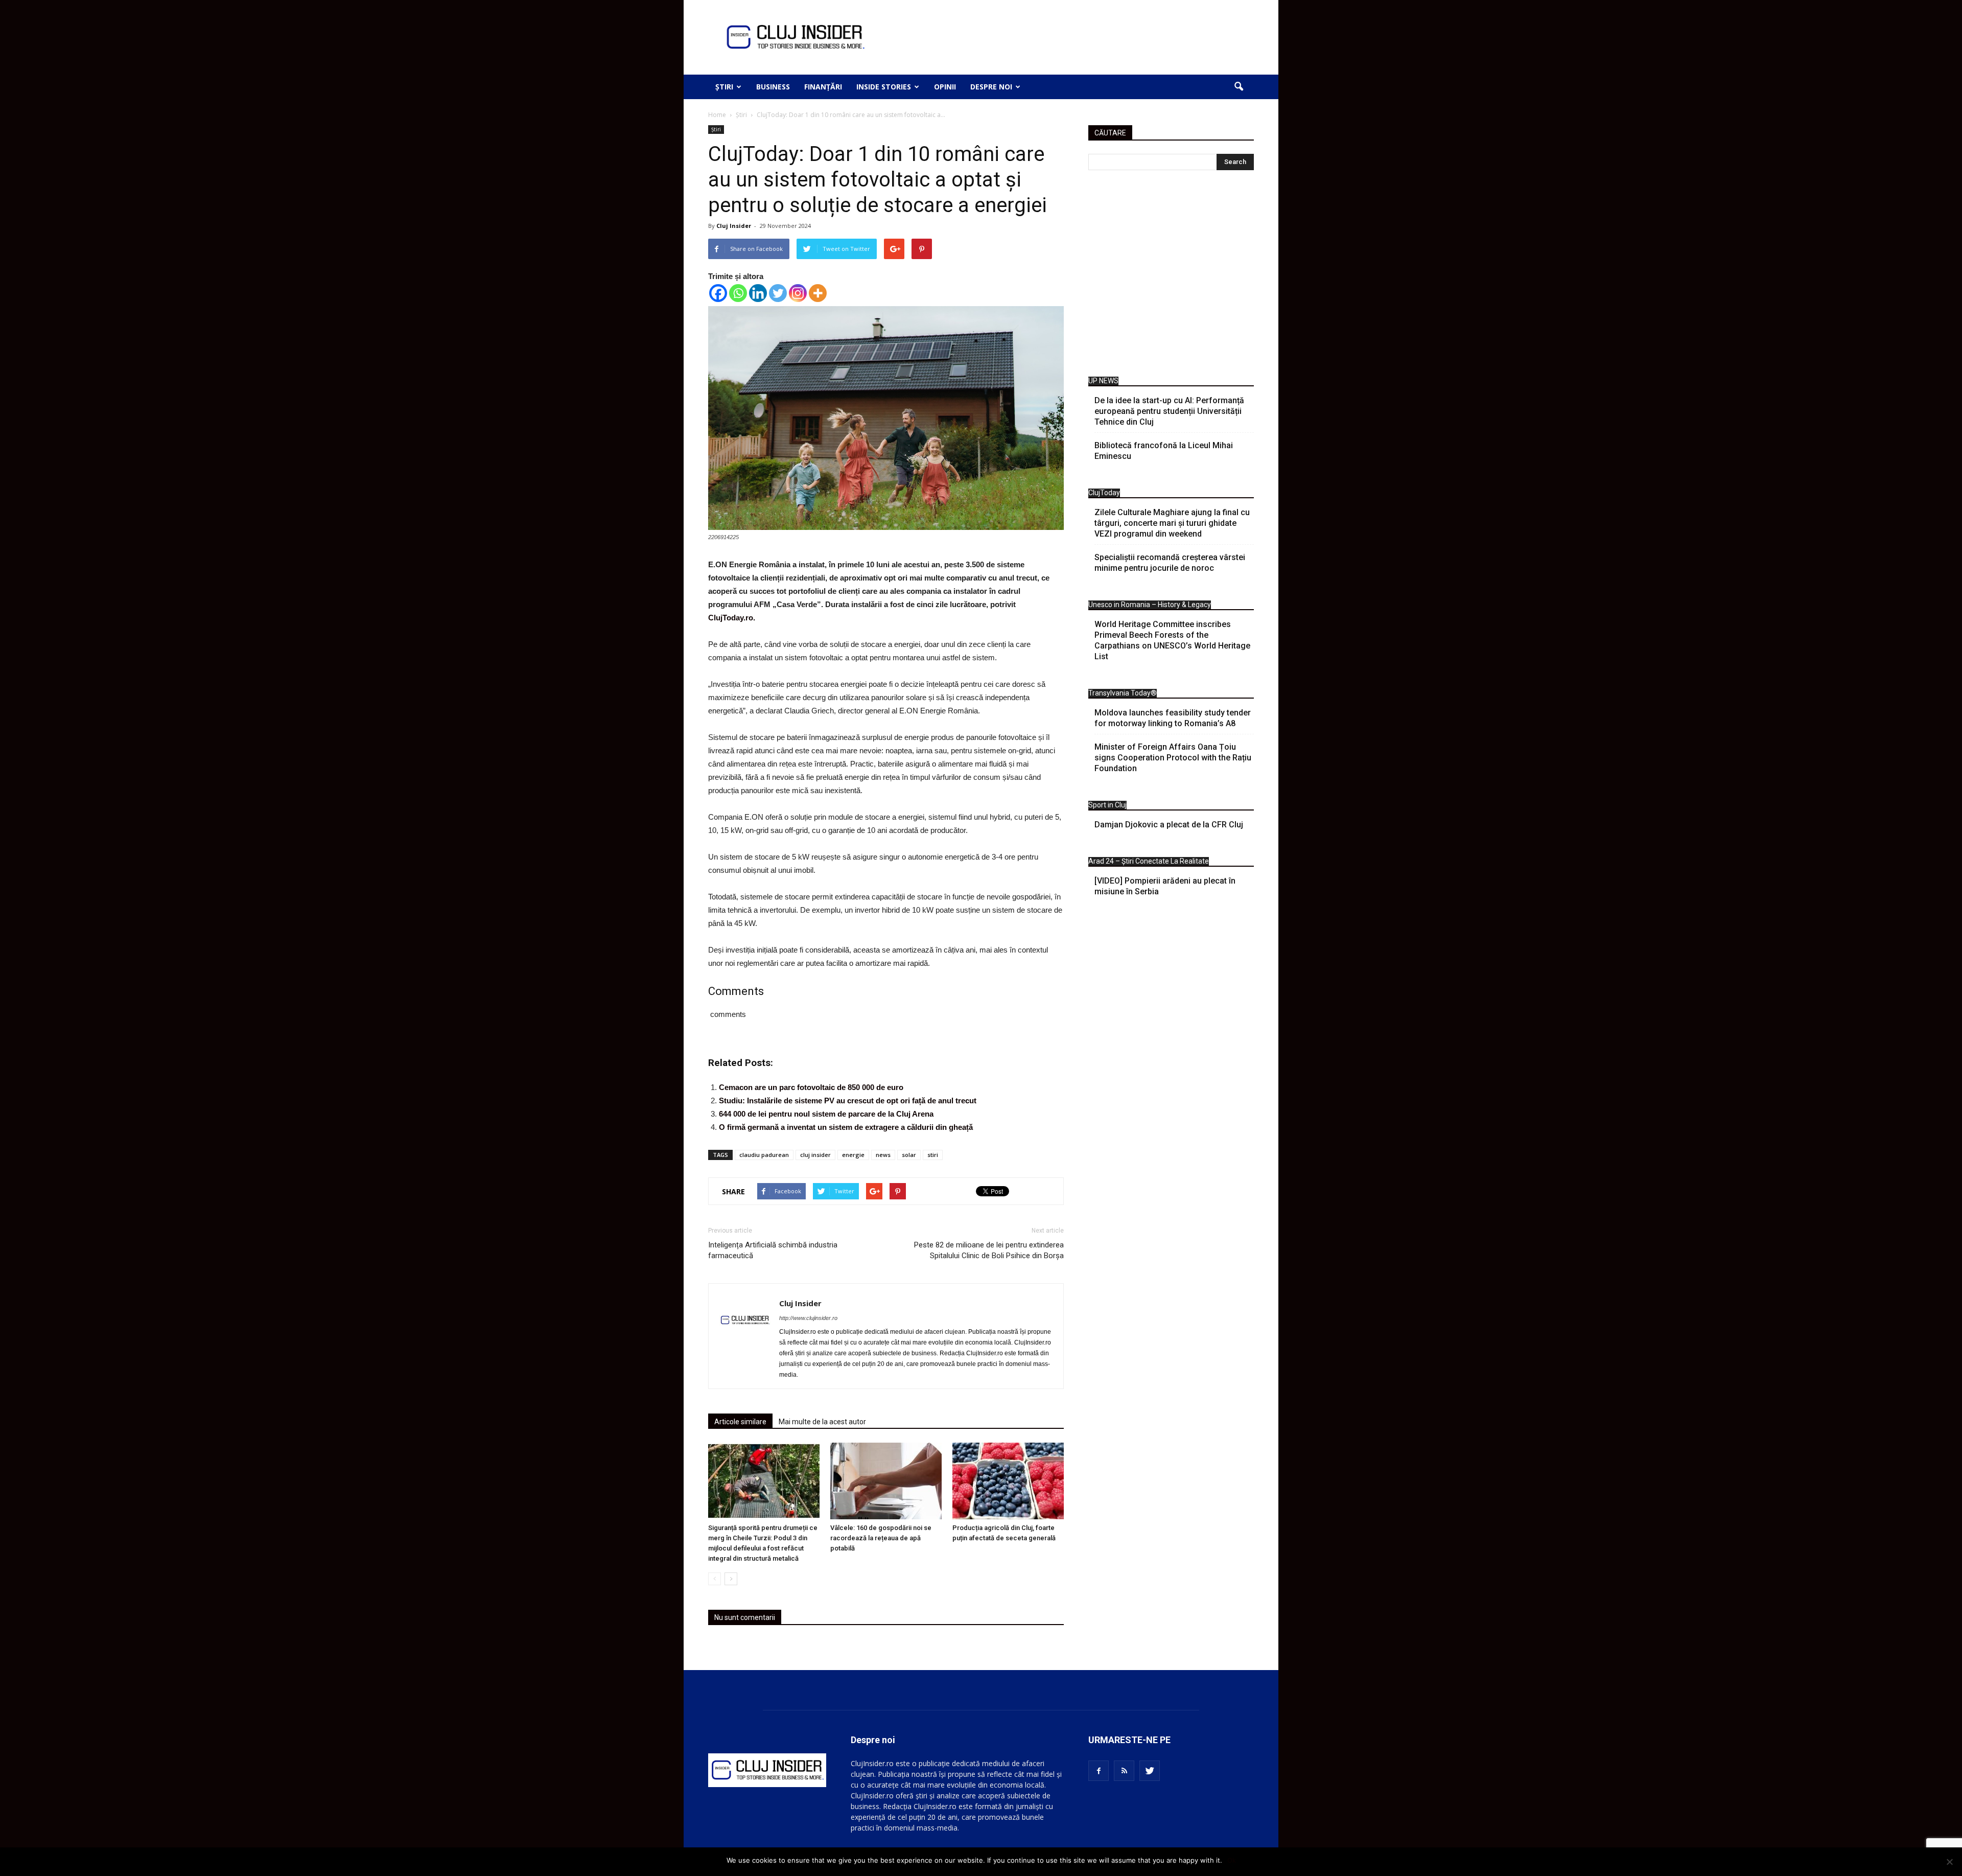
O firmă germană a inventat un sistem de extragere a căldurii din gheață (846, 1127)
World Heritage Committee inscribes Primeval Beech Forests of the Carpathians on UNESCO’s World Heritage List (1172, 640)
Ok (1232, 1860)
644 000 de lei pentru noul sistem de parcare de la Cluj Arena (826, 1114)
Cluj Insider (734, 226)
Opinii (945, 87)
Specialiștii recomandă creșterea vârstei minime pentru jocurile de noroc (1170, 563)
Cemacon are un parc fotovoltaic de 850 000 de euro (811, 1087)
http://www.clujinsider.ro (808, 1318)
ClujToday (1104, 493)
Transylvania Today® (1123, 693)
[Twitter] (778, 293)
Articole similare (740, 1422)
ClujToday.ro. (732, 618)
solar (909, 1155)
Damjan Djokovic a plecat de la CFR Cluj (1169, 825)
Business (773, 87)
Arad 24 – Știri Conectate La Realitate (1149, 861)
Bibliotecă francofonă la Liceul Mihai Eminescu (1164, 451)
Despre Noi (991, 87)
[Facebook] (718, 293)
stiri (933, 1155)
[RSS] (1124, 1771)
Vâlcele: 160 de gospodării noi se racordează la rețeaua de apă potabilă (881, 1538)
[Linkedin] (758, 293)
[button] (1239, 87)
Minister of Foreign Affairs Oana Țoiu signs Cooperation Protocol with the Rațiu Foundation (1173, 758)
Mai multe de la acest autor (822, 1422)
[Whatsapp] (738, 293)
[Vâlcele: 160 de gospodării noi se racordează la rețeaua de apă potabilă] (886, 1481)
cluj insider (815, 1155)
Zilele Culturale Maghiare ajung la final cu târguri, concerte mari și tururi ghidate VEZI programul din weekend (1172, 523)
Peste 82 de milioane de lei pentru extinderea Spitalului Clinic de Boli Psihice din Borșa (989, 1250)
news (883, 1155)
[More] (818, 293)
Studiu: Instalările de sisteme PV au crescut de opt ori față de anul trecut (848, 1101)
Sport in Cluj (1107, 805)
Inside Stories (884, 87)
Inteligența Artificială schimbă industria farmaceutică (773, 1250)
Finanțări (823, 87)
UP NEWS (1103, 381)
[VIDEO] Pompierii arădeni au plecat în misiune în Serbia (1165, 886)
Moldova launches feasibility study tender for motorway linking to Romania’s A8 (1173, 718)
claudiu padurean (764, 1155)
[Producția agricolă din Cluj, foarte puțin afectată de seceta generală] (1008, 1481)
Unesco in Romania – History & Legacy (1150, 605)
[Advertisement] (1171, 276)
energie (853, 1155)
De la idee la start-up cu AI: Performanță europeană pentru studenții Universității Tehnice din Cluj (1169, 411)
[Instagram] (798, 293)
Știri (724, 87)
